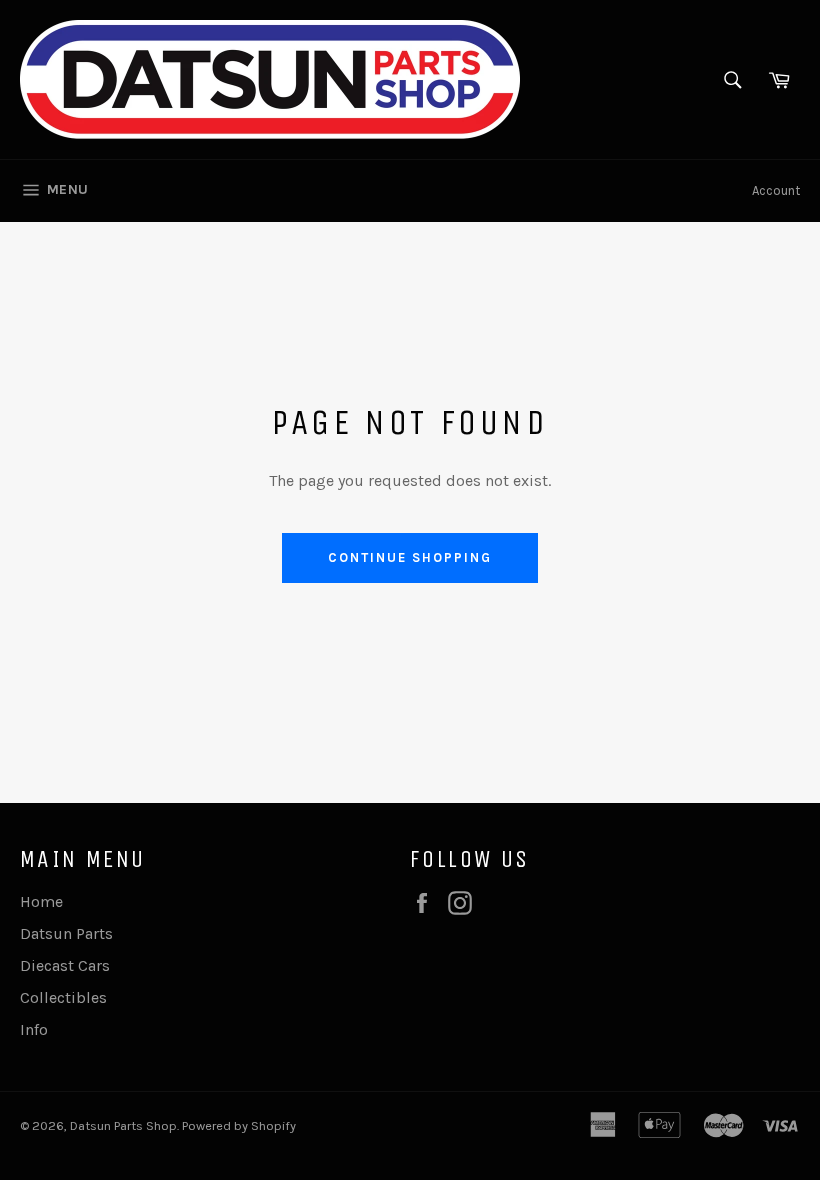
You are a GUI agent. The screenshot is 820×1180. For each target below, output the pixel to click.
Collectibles (63, 997)
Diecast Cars (65, 965)
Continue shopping (409, 557)
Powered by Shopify (239, 1125)
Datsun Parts (66, 933)
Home (41, 901)
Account (776, 190)
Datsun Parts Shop (123, 1125)
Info (34, 1029)
